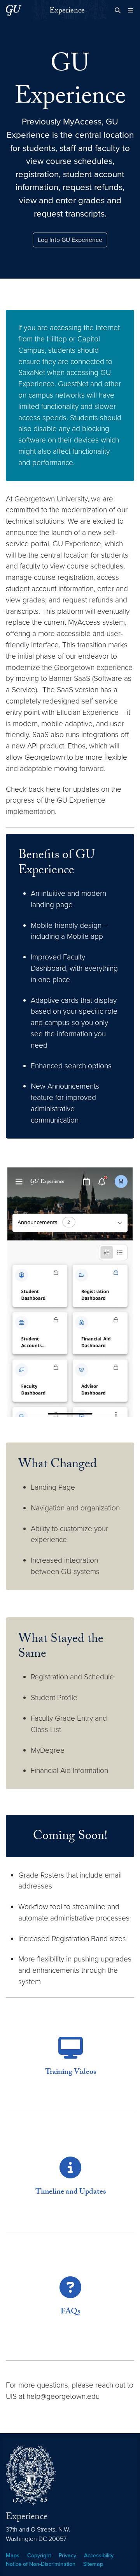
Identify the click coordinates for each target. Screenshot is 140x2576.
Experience (67, 11)
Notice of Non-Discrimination (41, 2564)
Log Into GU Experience (70, 240)
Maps (13, 2556)
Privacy (67, 2556)
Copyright (39, 2556)
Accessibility (99, 2556)
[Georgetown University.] (14, 10)
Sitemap (93, 2564)
